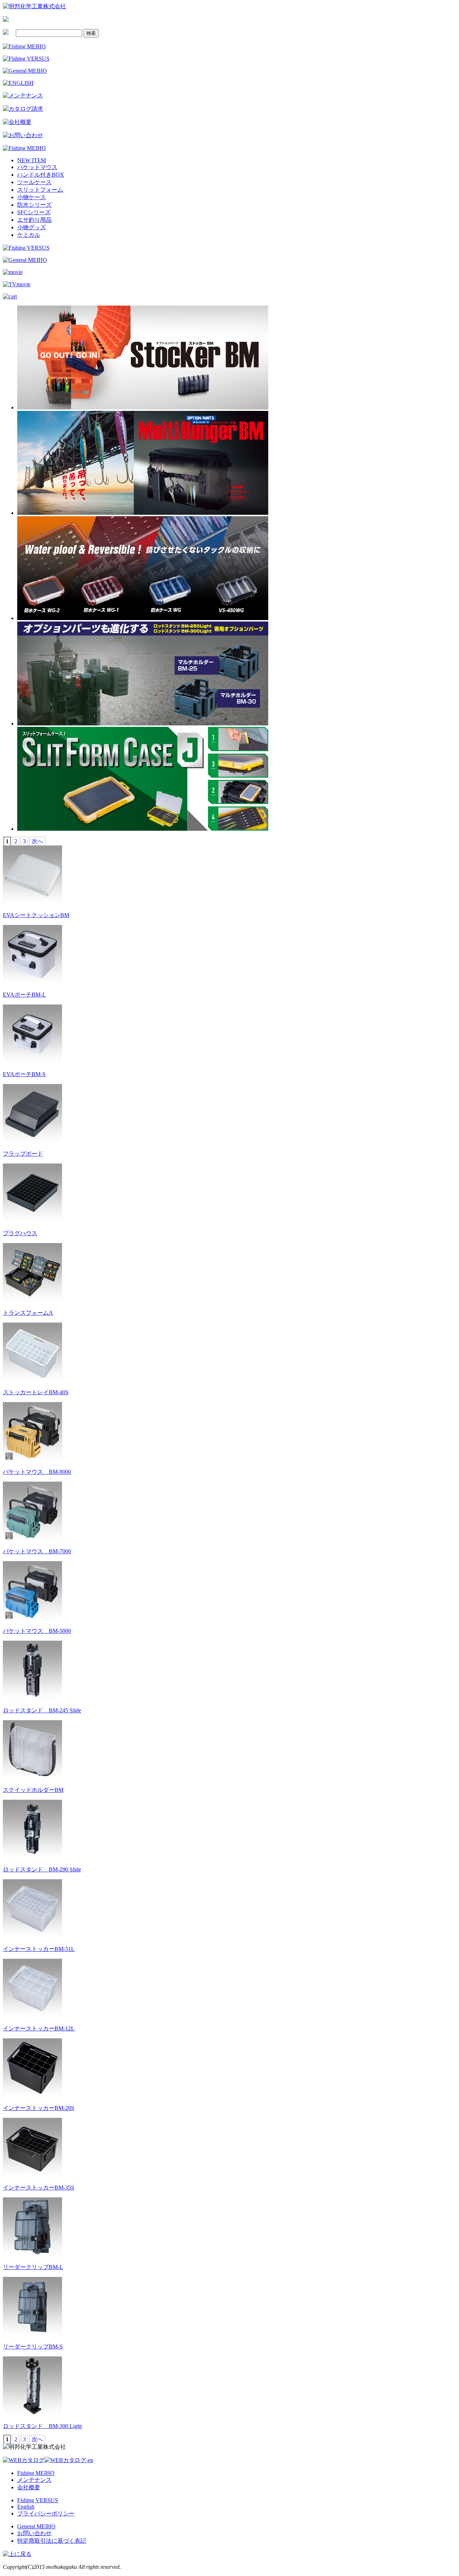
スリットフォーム (40, 190)
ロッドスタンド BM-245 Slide (42, 1710)
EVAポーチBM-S (24, 1074)
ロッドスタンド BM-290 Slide (42, 1869)
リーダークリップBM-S (33, 2347)
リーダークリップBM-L (33, 2267)
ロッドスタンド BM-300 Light (42, 2426)
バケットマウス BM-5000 (37, 1631)
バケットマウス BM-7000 (37, 1551)
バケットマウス (37, 167)
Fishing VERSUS (38, 2500)
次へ (37, 841)
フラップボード (23, 1154)
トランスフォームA (28, 1313)
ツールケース (34, 182)
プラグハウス (20, 1233)
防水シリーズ (34, 205)
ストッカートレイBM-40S (36, 1392)
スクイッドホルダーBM (33, 1790)
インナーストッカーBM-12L (39, 2028)
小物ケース (32, 197)
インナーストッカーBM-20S (39, 2108)
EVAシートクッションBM (36, 915)
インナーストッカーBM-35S (39, 2188)
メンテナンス (34, 2480)
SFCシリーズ (34, 212)
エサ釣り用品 (34, 220)
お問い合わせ (34, 2533)
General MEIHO (36, 2526)
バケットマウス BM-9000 (37, 1472)
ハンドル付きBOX (41, 175)
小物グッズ (32, 227)
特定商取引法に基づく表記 (52, 2541)
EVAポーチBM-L (24, 995)
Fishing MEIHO (36, 2473)
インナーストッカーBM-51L (39, 1949)
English (26, 2507)
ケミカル (29, 235)
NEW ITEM (32, 160)
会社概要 (29, 2487)
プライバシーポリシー (46, 2513)
